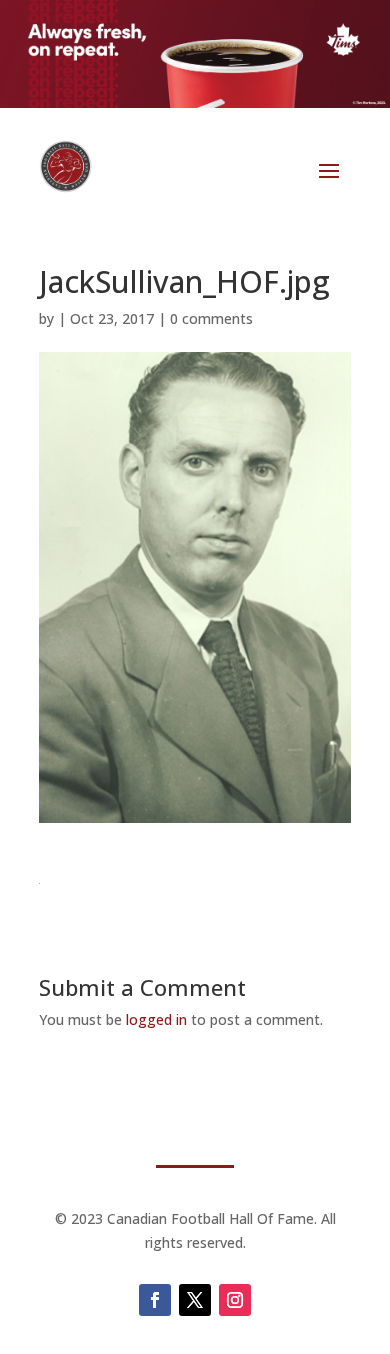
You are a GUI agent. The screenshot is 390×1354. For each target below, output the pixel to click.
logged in (156, 1019)
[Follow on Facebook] (155, 1300)
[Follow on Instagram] (235, 1300)
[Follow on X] (195, 1300)
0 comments (211, 318)
